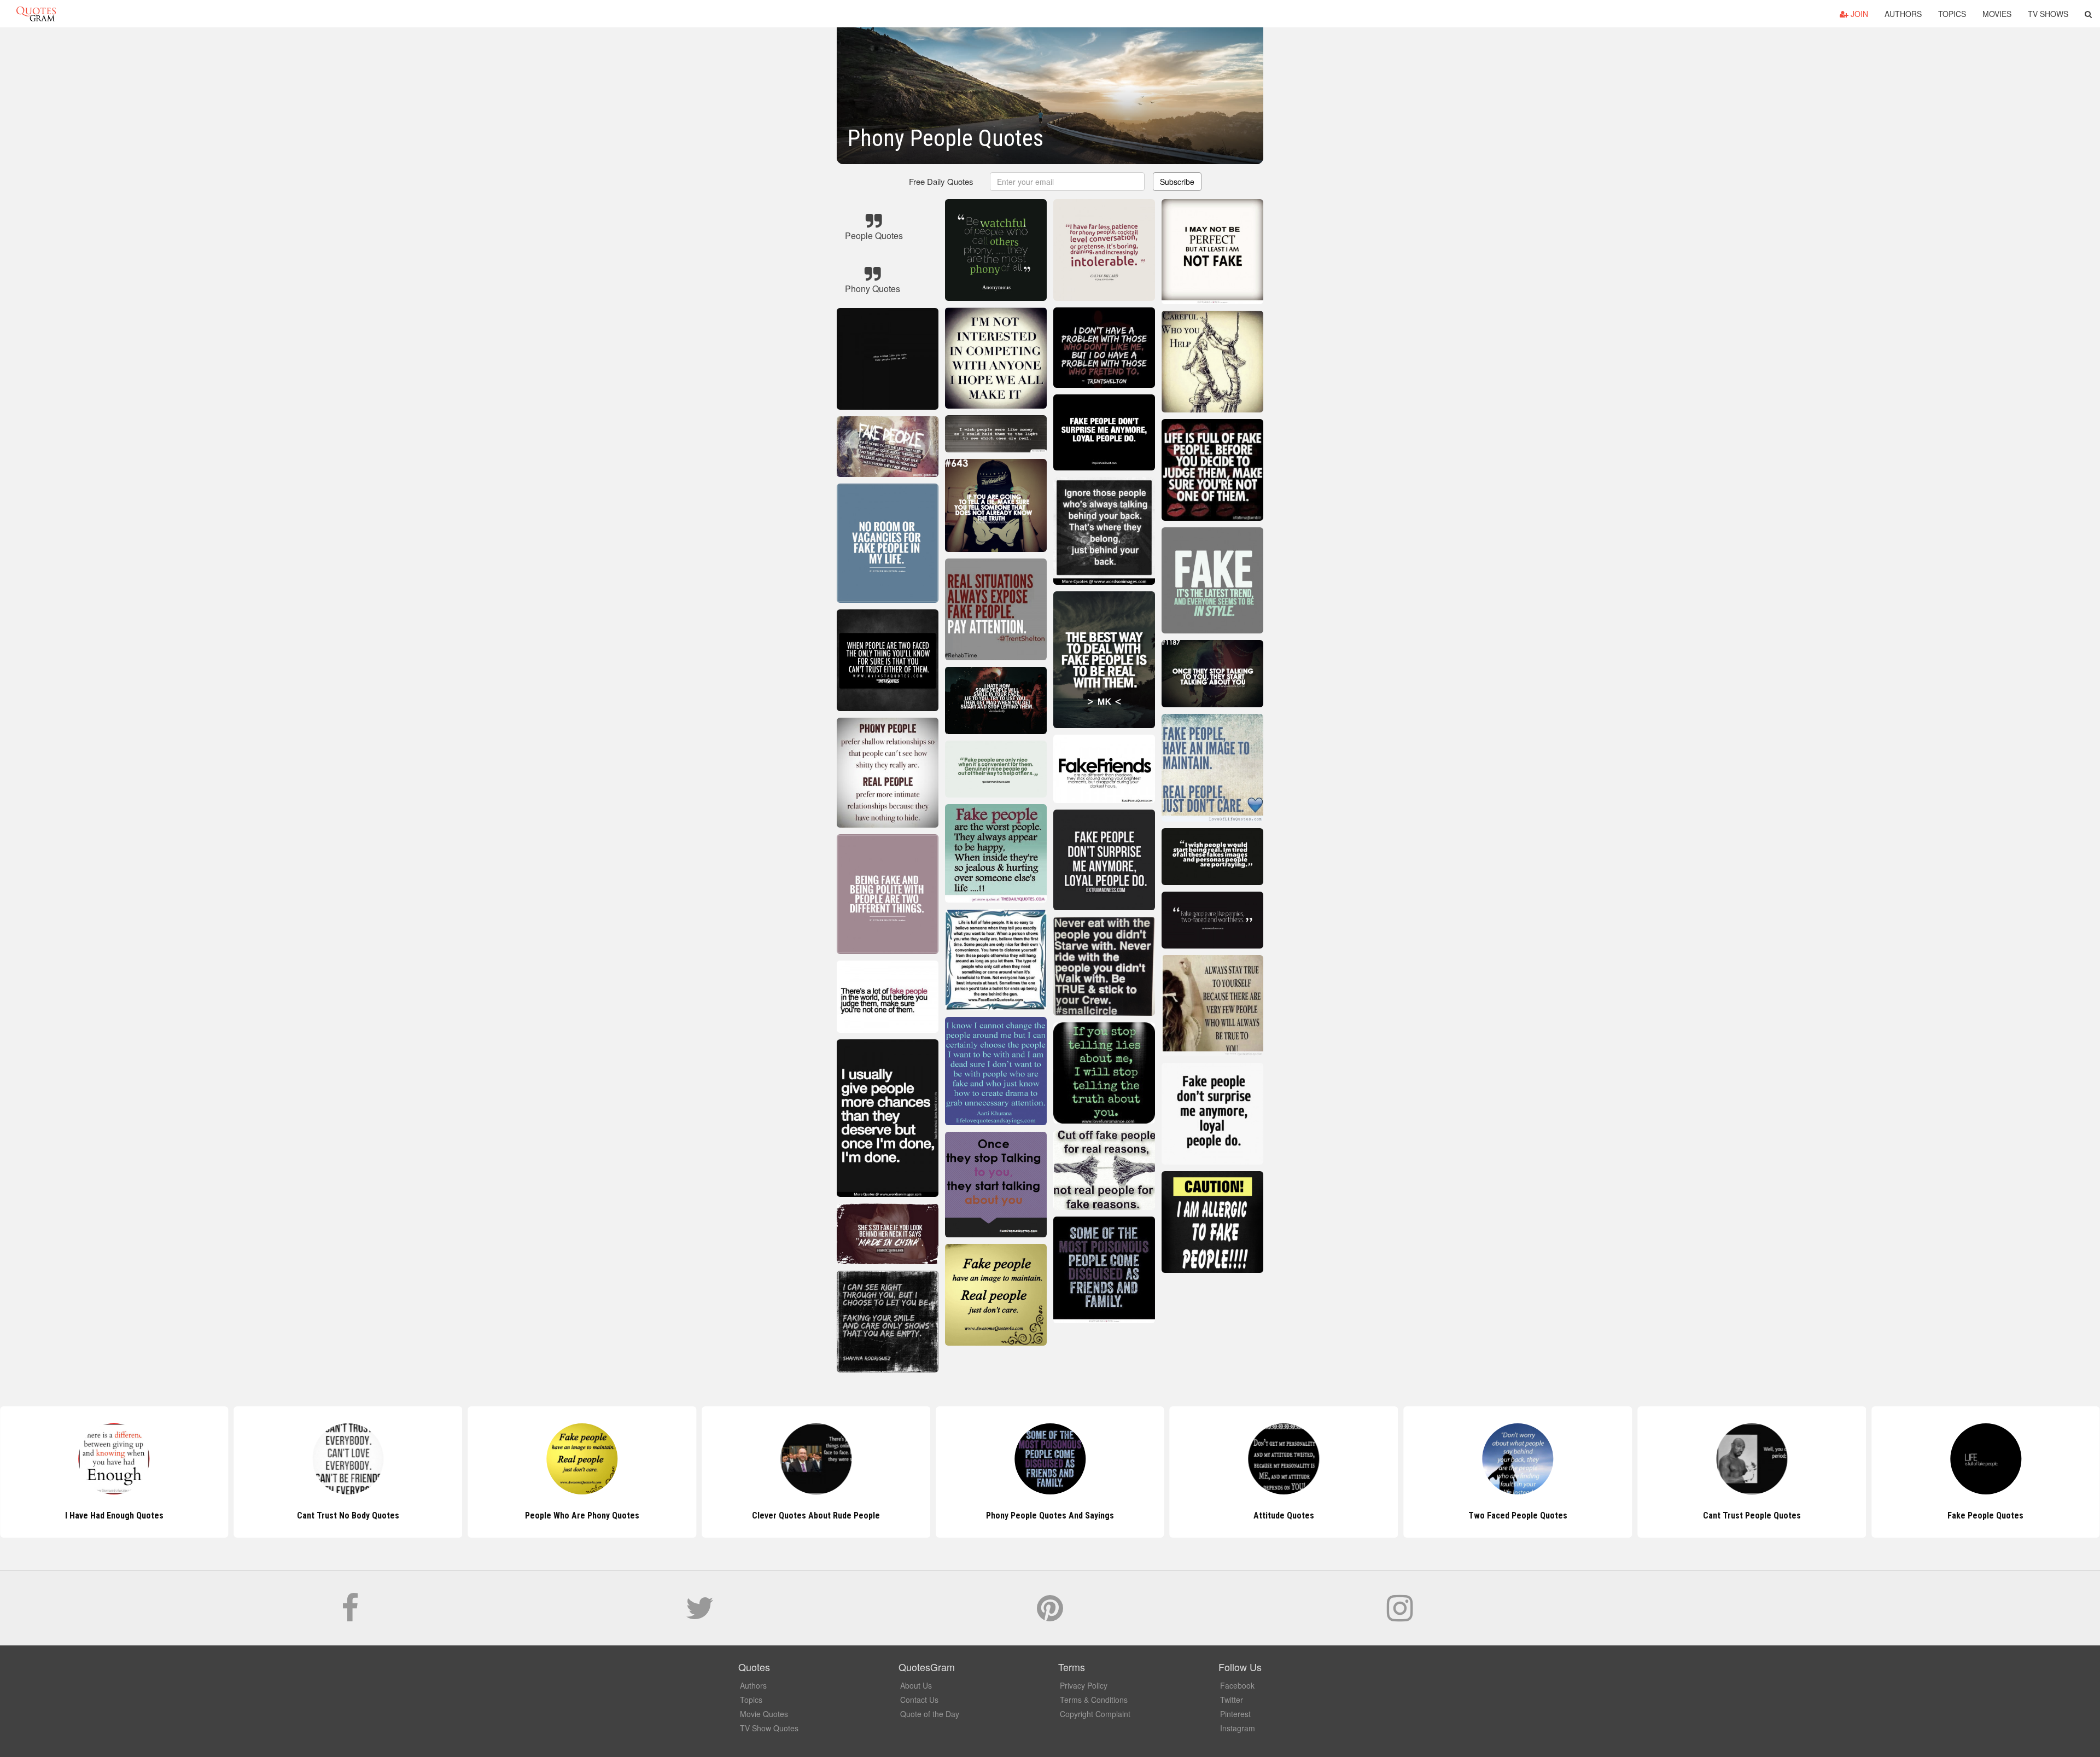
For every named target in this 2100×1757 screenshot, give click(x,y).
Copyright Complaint (1095, 1714)
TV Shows (2048, 14)
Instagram (1238, 1728)
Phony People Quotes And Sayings (816, 1515)
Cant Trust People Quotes (1518, 1515)
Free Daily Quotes (941, 181)
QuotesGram (36, 14)
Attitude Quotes (1050, 1515)
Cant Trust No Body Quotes (114, 1515)
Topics (1952, 14)
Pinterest (1235, 1714)
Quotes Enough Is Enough (1986, 1515)
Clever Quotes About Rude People (582, 1515)
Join (1858, 14)
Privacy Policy (1084, 1685)
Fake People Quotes (1752, 1515)
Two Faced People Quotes (1284, 1515)
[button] (2088, 14)
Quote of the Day (930, 1714)
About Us (916, 1685)
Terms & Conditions (1094, 1700)
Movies (1997, 14)
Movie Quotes (764, 1714)
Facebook (1237, 1685)
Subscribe (1177, 182)
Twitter (1232, 1700)
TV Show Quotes (769, 1728)
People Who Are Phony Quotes (348, 1515)
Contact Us (919, 1700)
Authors (1903, 14)
